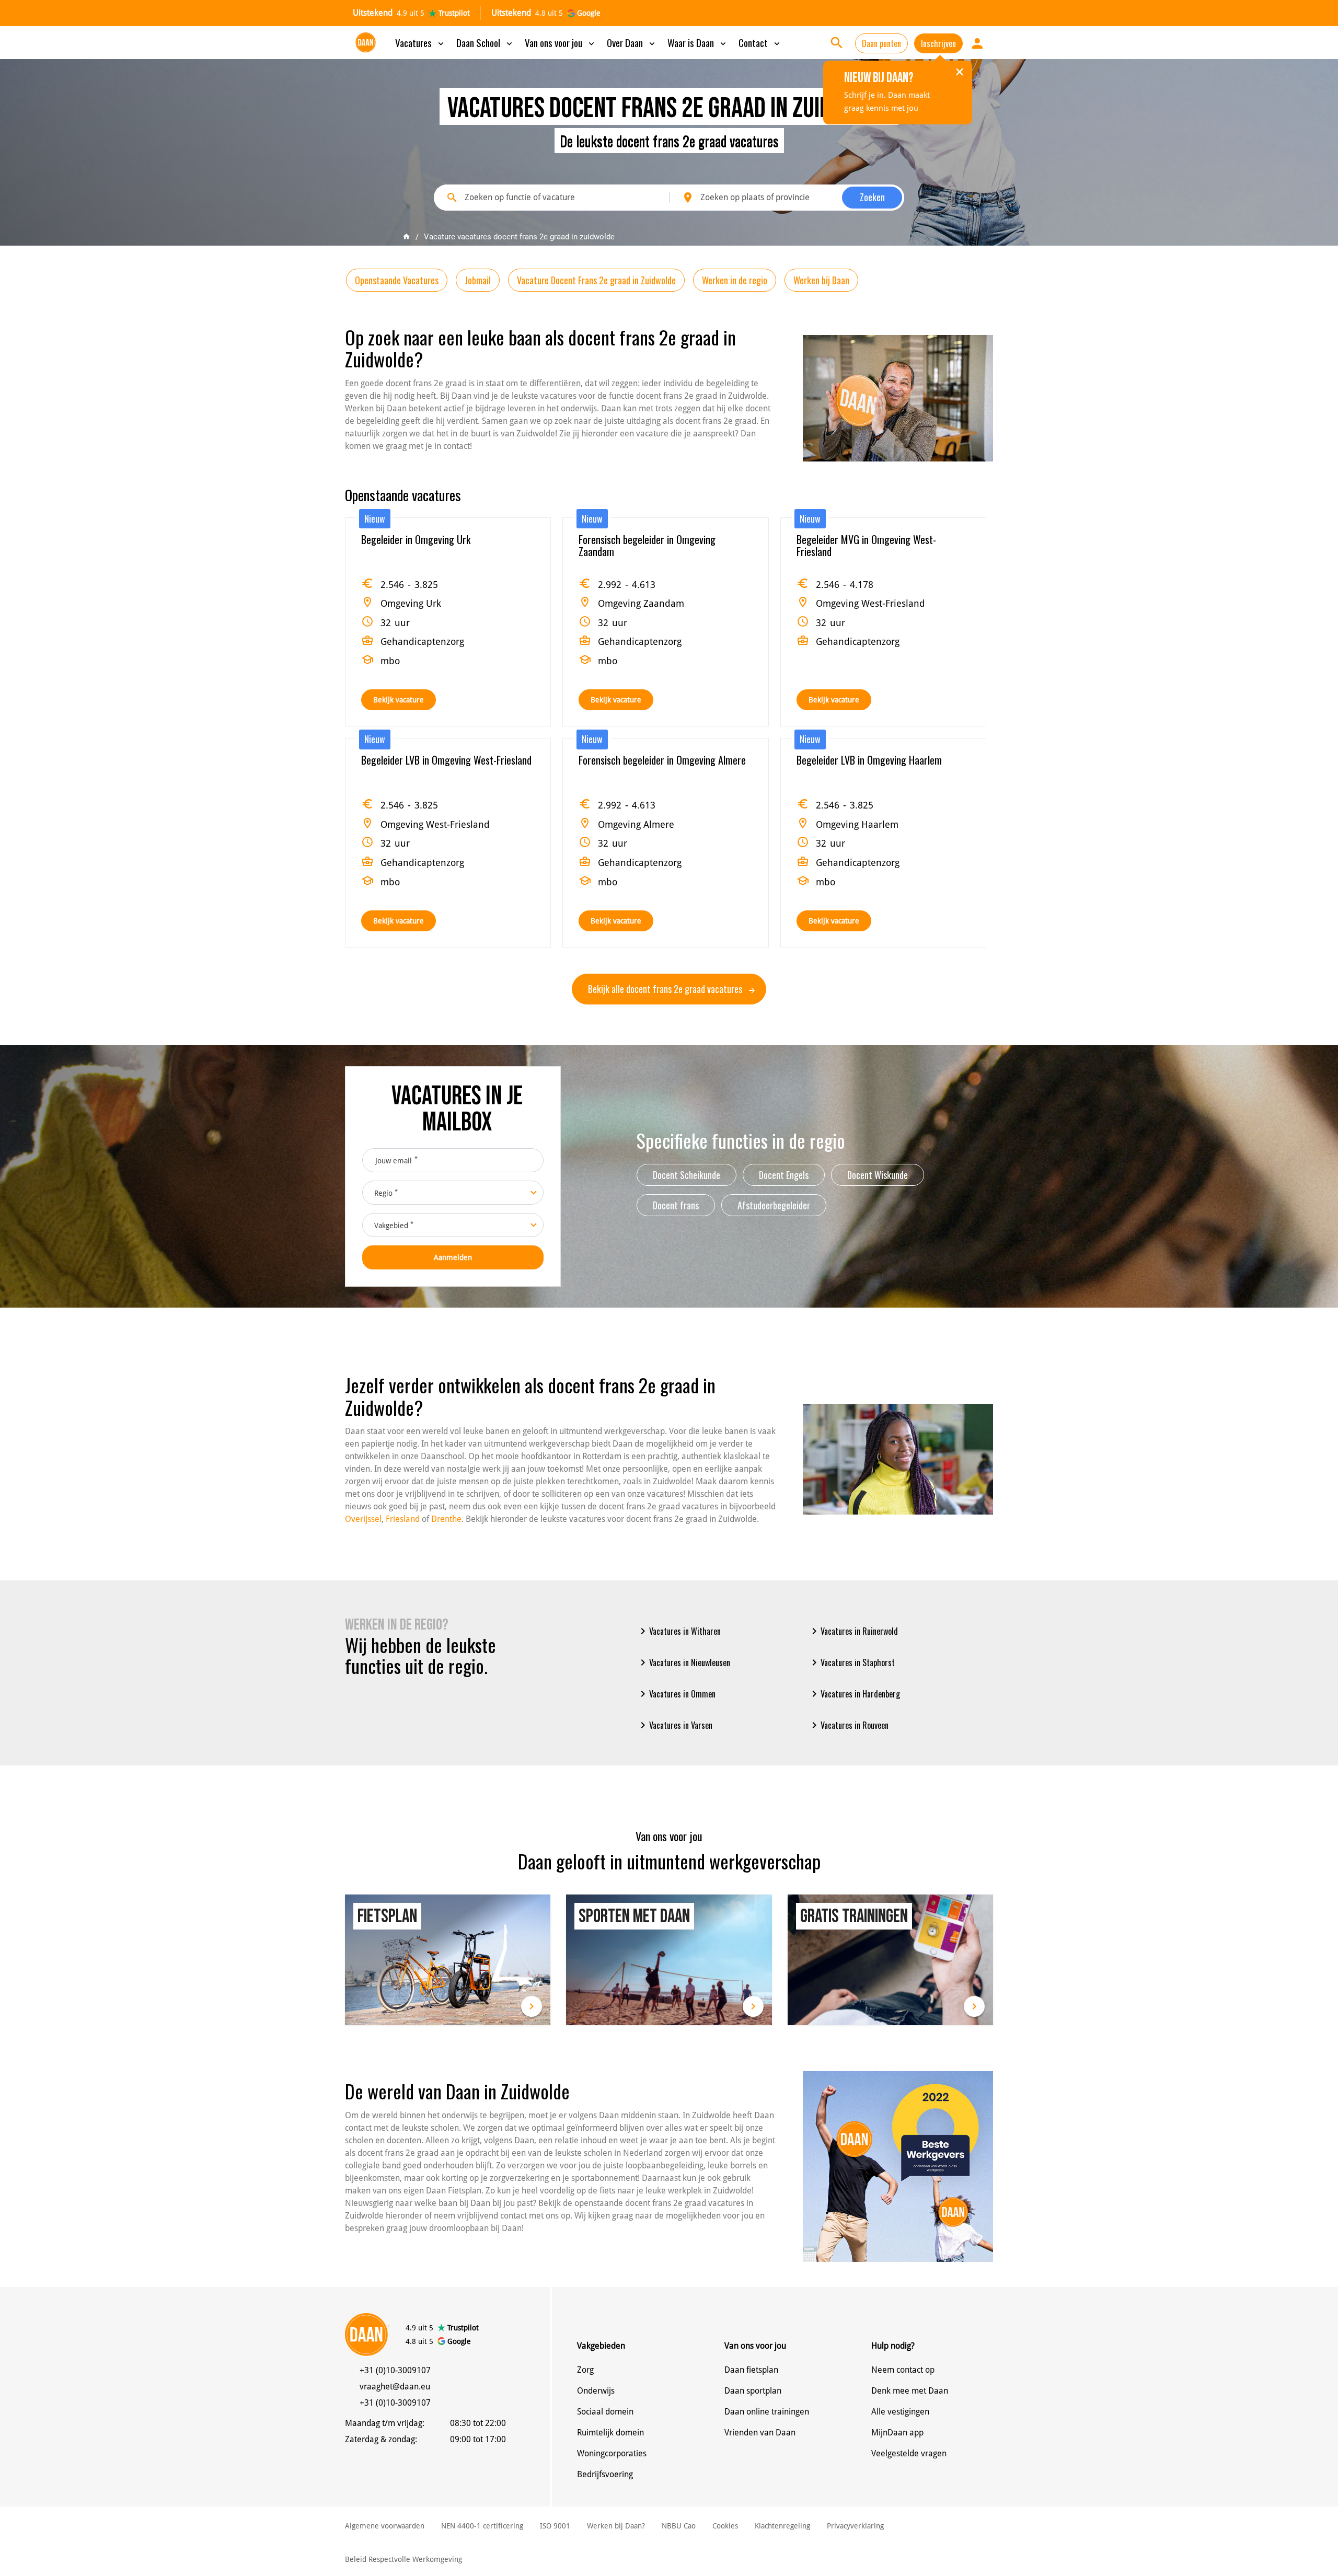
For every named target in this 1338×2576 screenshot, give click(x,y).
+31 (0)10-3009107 (395, 2370)
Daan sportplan (753, 2391)
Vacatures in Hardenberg (854, 1694)
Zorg (585, 2370)
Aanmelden (453, 1257)
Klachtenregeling (782, 2526)
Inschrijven (938, 43)
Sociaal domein (605, 2412)
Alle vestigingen (900, 2412)
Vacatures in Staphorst (851, 1662)
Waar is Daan (698, 42)
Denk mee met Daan (910, 2391)
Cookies (725, 2526)
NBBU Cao (679, 2526)
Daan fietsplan (751, 2370)
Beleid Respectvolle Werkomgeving (403, 2559)
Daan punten (881, 43)
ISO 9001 (555, 2526)
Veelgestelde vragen (909, 2453)
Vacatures (420, 42)
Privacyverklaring (855, 2526)
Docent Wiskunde (878, 1175)
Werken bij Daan (821, 280)
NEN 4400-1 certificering (482, 2526)
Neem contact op (903, 2370)
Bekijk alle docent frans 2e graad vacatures (666, 989)
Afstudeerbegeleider (774, 1205)
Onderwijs (596, 2391)
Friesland (403, 1519)
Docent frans (676, 1205)
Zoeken (872, 197)
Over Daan (632, 42)
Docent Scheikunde (687, 1175)
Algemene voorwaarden (385, 2526)
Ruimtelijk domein (610, 2433)
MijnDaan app (897, 2433)
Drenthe (446, 1519)
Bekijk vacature (399, 700)
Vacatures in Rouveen (848, 1725)
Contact (760, 42)
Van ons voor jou (561, 42)
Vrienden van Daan (760, 2433)
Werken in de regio (735, 280)
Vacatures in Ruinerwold (853, 1631)
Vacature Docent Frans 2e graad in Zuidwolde (596, 280)
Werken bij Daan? (616, 2526)
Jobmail (478, 280)
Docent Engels (784, 1175)
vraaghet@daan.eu (395, 2387)
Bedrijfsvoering (605, 2474)
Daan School (485, 42)
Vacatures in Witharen (679, 1631)
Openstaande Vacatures (397, 280)
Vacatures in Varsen (674, 1725)
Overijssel (363, 1519)
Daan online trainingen (767, 2412)
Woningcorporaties (612, 2453)
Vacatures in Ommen (676, 1694)
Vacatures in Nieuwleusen (683, 1662)
